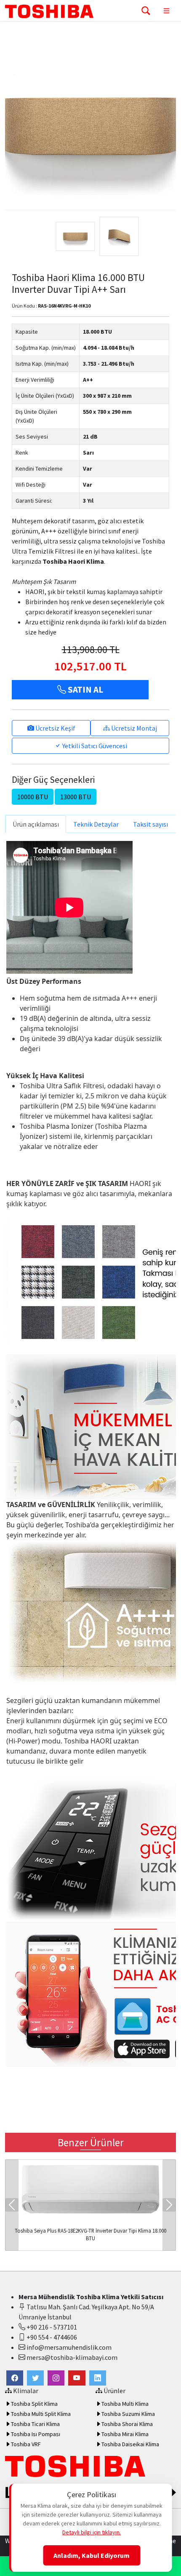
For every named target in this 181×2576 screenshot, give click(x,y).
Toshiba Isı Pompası (36, 2434)
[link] (15, 2378)
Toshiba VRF (26, 2444)
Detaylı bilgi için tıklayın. (92, 2532)
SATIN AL (85, 690)
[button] (35, 2378)
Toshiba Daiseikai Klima (130, 2444)
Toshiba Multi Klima (125, 2404)
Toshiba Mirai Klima (125, 2434)
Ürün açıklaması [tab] (36, 824)
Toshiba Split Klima (34, 2404)
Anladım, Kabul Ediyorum (92, 2555)
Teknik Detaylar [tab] (96, 824)
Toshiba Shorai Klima (127, 2424)
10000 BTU (33, 797)
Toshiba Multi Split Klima (41, 2414)
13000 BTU (76, 797)
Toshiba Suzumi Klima (128, 2414)
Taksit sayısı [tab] (150, 824)
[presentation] (12, 2205)
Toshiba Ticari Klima (35, 2424)
